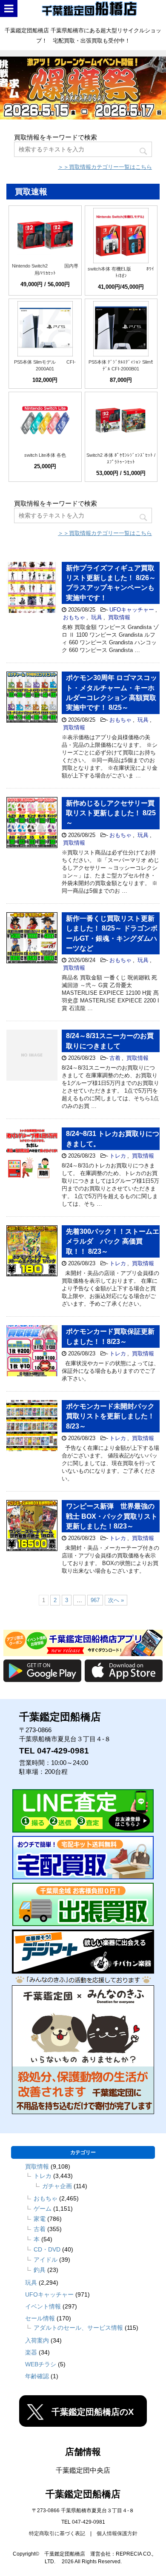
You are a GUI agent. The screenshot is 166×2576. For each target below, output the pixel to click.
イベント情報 (43, 2306)
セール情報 (40, 2318)
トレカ (118, 1156)
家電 (40, 2219)
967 (95, 1600)
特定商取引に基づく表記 (57, 2533)
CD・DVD (47, 2249)
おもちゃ (74, 617)
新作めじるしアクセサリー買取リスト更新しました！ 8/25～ (111, 813)
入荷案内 (37, 2340)
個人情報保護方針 (117, 2533)
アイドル (46, 2260)
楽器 (31, 2352)
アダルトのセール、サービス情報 (78, 2328)
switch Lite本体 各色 (45, 455)
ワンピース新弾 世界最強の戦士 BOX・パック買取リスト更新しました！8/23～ (112, 1516)
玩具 (97, 617)
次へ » (116, 1600)
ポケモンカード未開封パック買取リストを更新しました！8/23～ (110, 1416)
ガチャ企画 (57, 2186)
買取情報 (119, 617)
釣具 (40, 2270)
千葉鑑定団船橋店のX (93, 2412)
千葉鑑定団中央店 (83, 2470)
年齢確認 (37, 2376)
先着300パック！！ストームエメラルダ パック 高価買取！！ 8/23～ (113, 1241)
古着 (115, 1058)
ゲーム (43, 2209)
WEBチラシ (41, 2364)
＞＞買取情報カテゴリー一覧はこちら (105, 167)
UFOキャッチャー (132, 610)
